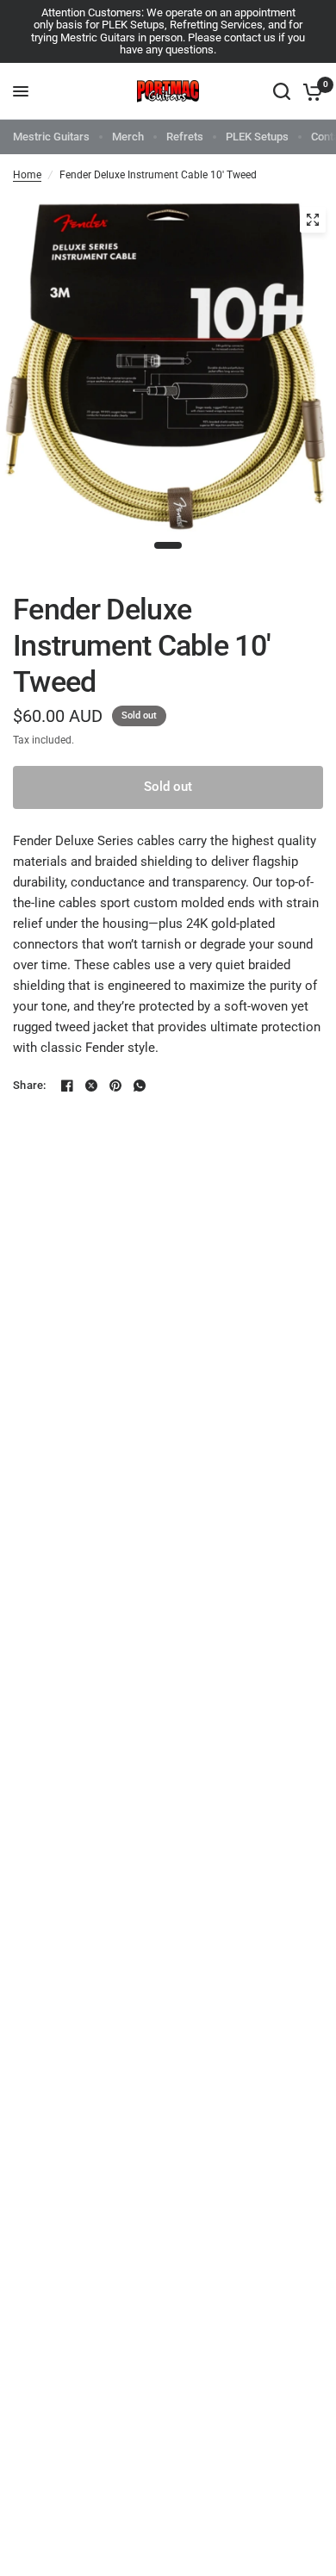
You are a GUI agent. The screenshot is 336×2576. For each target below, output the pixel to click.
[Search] (282, 91)
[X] (91, 1086)
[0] (310, 91)
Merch (128, 137)
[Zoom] (313, 220)
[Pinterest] (115, 1086)
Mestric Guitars (51, 137)
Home (27, 175)
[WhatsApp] (140, 1086)
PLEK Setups (257, 137)
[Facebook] (67, 1086)
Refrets (185, 137)
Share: (30, 1085)
